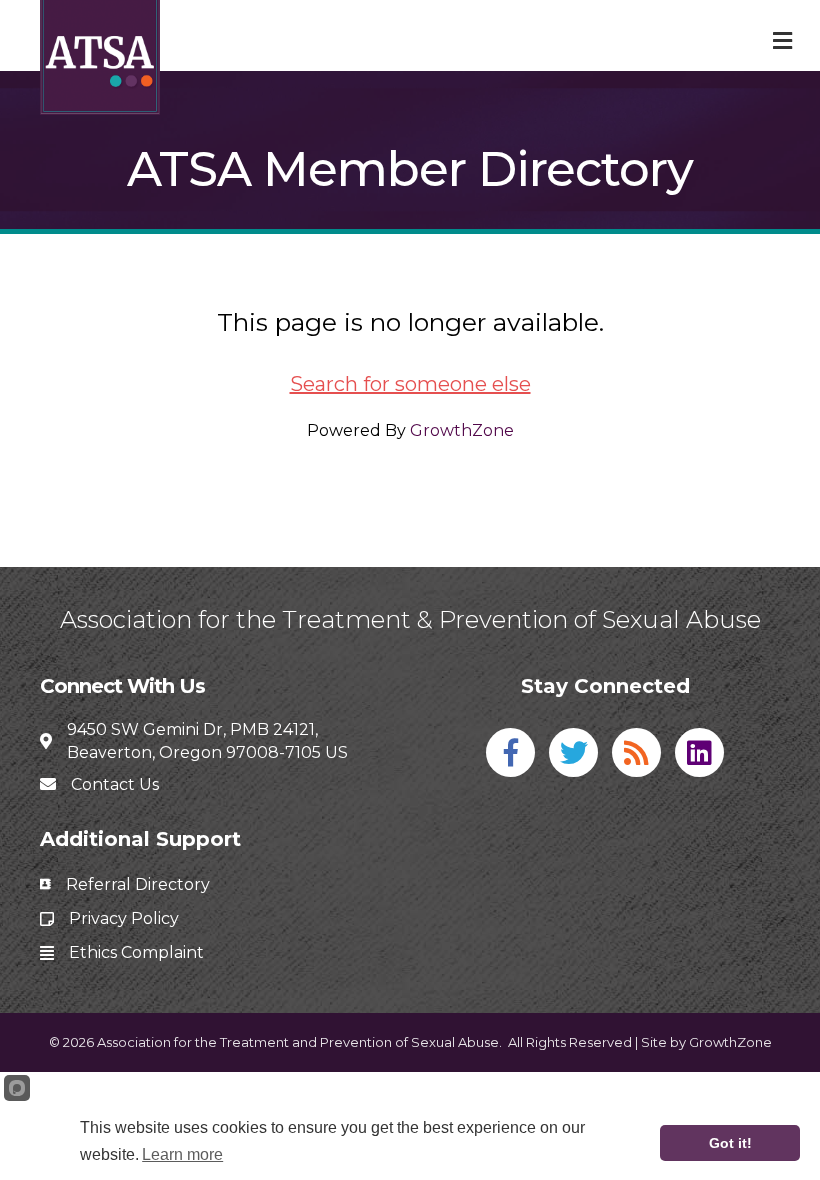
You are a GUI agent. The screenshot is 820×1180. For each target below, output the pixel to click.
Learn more (182, 1154)
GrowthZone (462, 430)
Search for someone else (410, 384)
